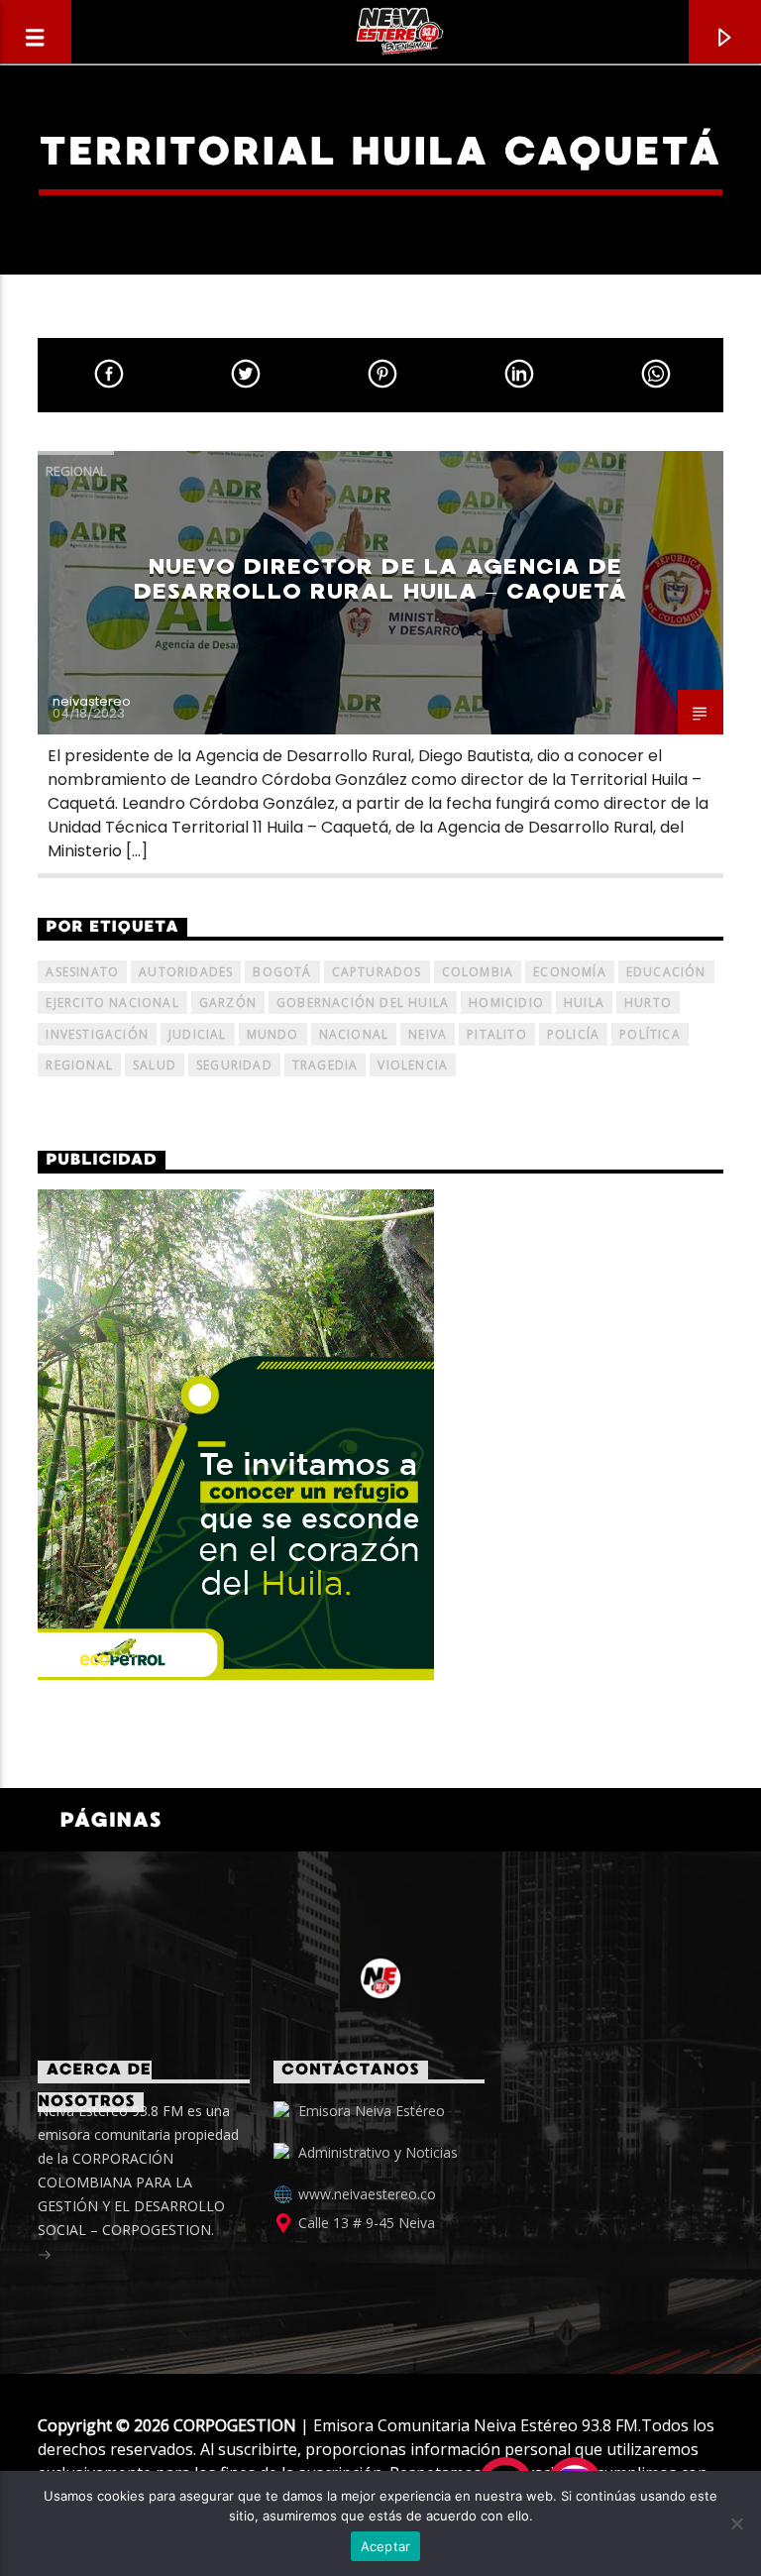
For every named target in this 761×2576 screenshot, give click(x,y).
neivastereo (92, 701)
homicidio (506, 1003)
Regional (76, 471)
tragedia (326, 1065)
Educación (666, 972)
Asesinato (82, 972)
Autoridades (186, 972)
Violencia (413, 1065)
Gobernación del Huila (363, 1003)
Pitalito (497, 1034)
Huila (584, 1003)
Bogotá (282, 972)
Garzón (228, 1003)
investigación (97, 1034)
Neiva (428, 1034)
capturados (377, 972)
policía (573, 1034)
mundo (273, 1034)
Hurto (648, 1003)
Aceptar (386, 2546)
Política (650, 1034)
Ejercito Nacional (112, 1003)
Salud (155, 1065)
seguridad (234, 1065)
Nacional (354, 1034)
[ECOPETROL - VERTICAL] (380, 1435)
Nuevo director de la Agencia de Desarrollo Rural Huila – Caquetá (381, 579)
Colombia (478, 972)
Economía (570, 972)
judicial (198, 1034)
